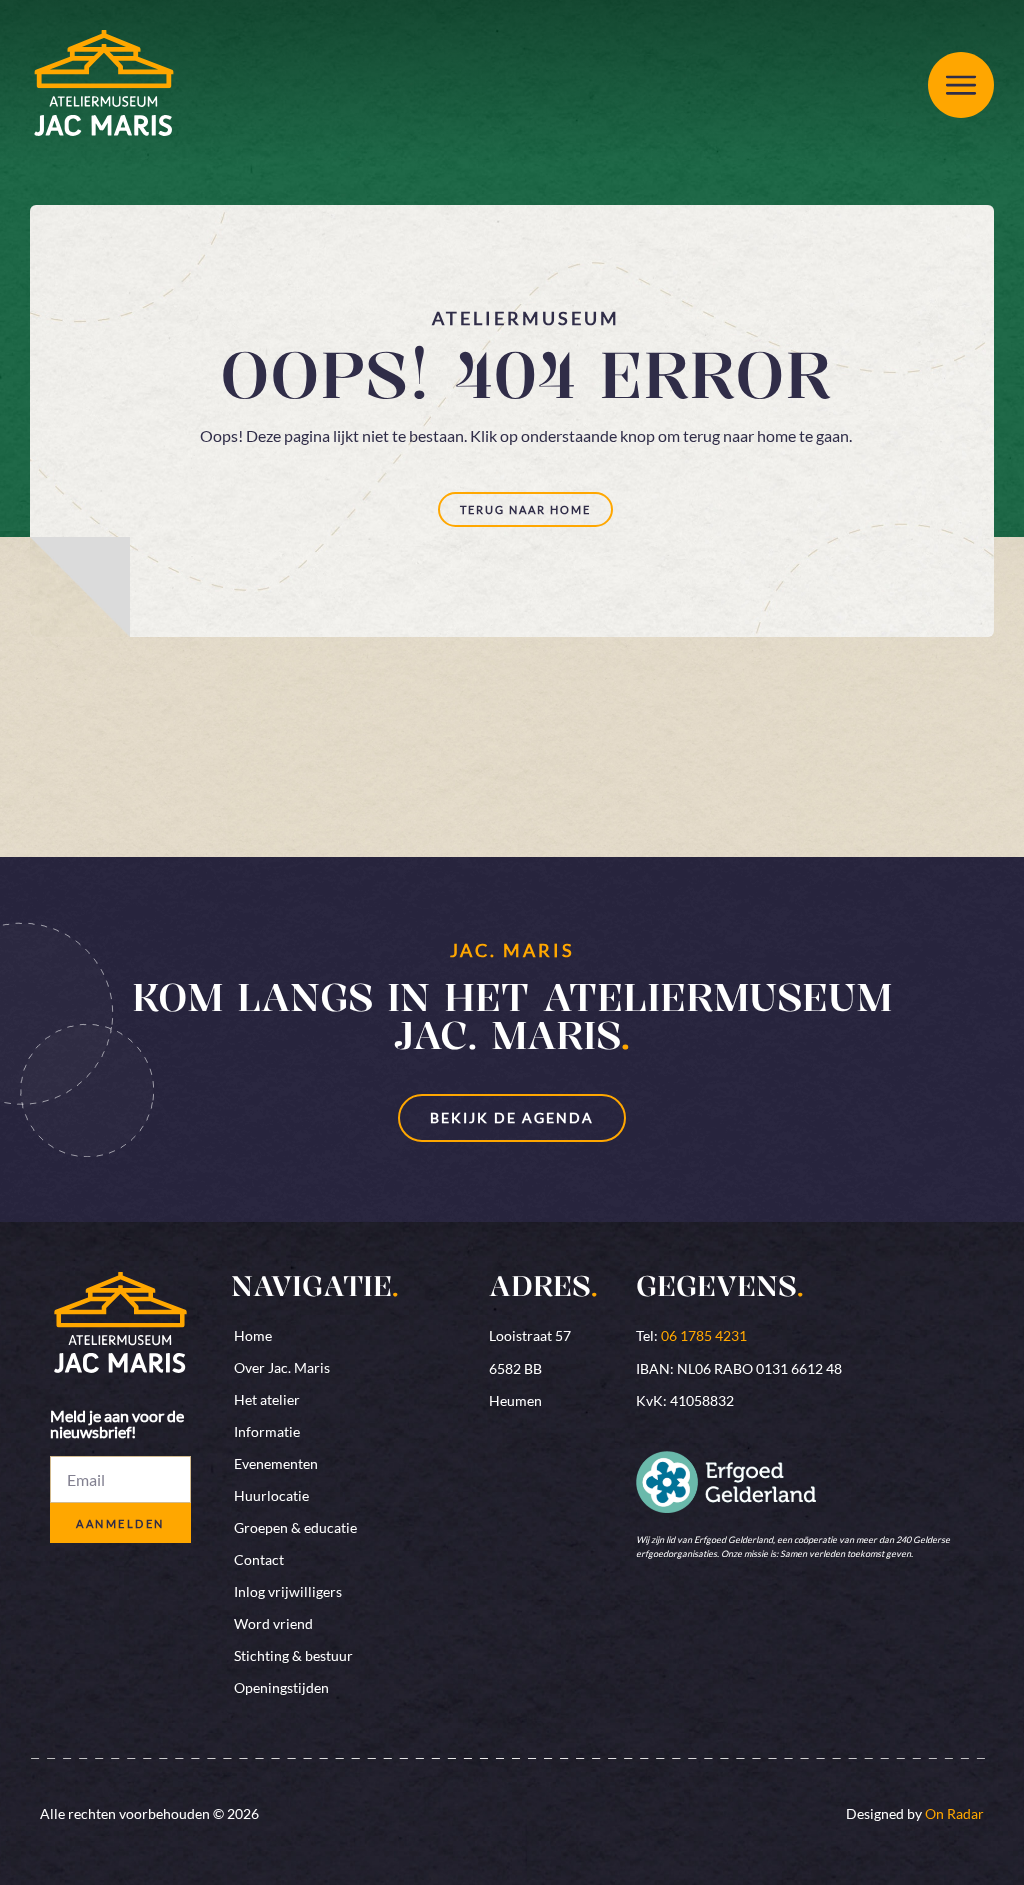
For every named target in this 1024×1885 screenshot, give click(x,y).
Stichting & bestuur (293, 1655)
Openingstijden (281, 1687)
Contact (259, 1559)
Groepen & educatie (295, 1527)
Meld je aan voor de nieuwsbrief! (117, 1424)
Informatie (267, 1431)
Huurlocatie (271, 1495)
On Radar (954, 1813)
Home (253, 1335)
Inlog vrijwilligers (288, 1591)
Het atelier (267, 1399)
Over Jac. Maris (282, 1367)
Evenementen (276, 1463)
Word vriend (273, 1623)
